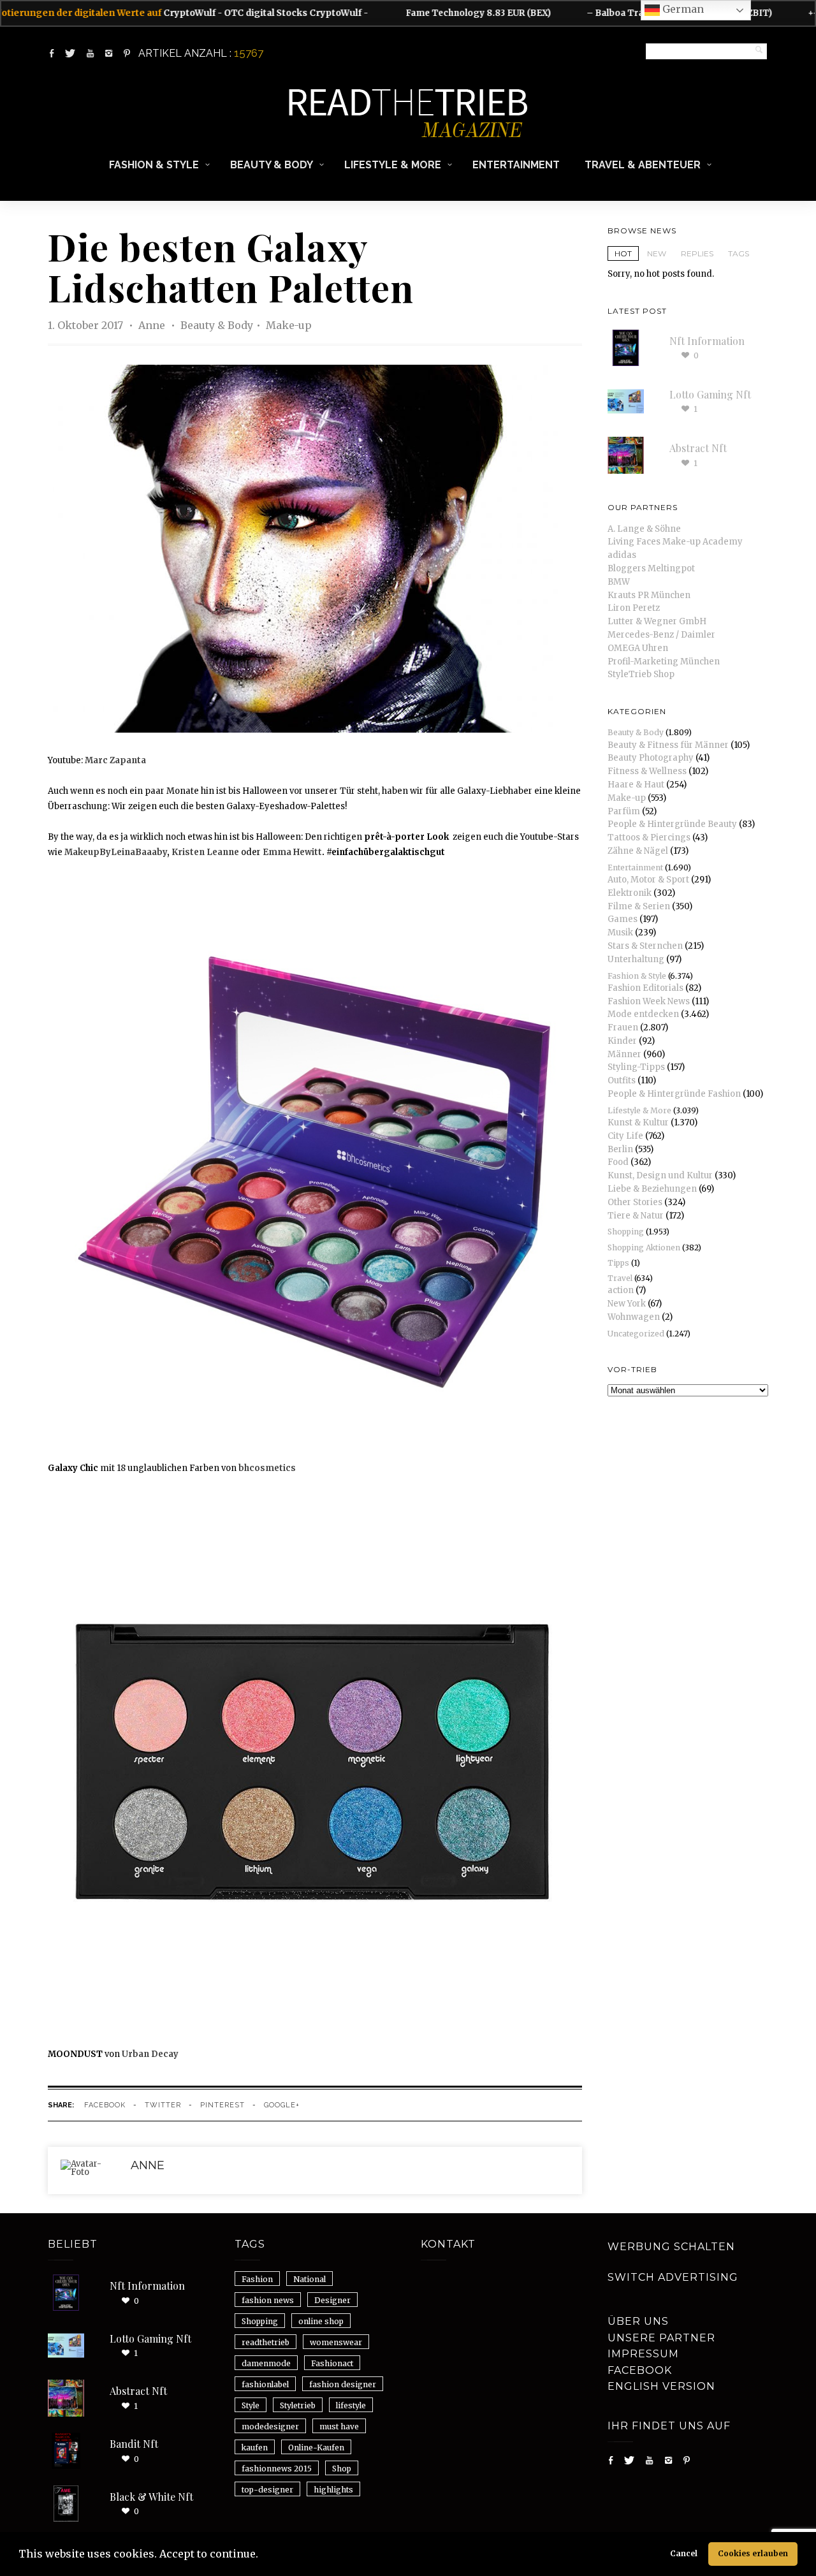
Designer (332, 2300)
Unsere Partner (661, 2338)
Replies (697, 253)
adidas (622, 555)
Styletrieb (298, 2405)
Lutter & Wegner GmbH (657, 621)
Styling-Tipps (636, 1067)
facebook (105, 2105)
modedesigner (270, 2426)
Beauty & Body (272, 165)
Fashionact (332, 2363)
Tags (739, 253)
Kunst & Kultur (638, 1123)
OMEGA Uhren (638, 648)
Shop (342, 2469)
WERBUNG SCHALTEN (671, 2247)
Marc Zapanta (115, 760)
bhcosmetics (267, 1468)
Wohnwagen (634, 1317)
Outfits (622, 1080)
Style (251, 2405)
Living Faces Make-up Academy (675, 542)
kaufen (255, 2448)
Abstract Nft (698, 448)
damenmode (266, 2363)
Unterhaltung (636, 959)
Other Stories (635, 1202)
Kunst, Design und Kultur (660, 1175)
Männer (624, 1054)
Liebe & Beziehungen (652, 1189)
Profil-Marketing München (664, 662)
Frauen (623, 1028)
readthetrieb (266, 2342)
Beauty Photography (651, 758)
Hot (623, 253)
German (682, 9)
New (657, 253)
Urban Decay (150, 2054)
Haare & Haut (636, 785)
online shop (321, 2321)
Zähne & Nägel (638, 851)
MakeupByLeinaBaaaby (116, 852)
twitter (163, 2105)
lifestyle (351, 2405)
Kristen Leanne (205, 852)
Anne (153, 325)
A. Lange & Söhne (644, 529)
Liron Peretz (634, 608)
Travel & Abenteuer (643, 165)
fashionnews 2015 (277, 2469)
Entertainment (516, 165)
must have (339, 2426)
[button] (263, 2556)
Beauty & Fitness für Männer (668, 745)
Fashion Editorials (645, 988)
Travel (620, 1278)
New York (627, 1304)
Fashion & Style (154, 165)
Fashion (257, 2279)
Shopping (626, 1232)
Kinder (622, 1041)
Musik (620, 933)
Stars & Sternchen (645, 946)
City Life (625, 1136)
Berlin (620, 1149)
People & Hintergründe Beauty (672, 824)
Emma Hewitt (292, 852)
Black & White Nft (151, 2497)
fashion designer (343, 2384)
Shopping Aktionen (644, 1248)
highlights (333, 2490)
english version (661, 2386)
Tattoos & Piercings (649, 838)
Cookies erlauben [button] (753, 2553)
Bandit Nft (134, 2444)
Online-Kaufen (316, 2448)
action (621, 1290)
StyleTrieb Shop (641, 674)
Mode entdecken (643, 1014)
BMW (619, 582)
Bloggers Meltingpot (651, 568)
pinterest (222, 2105)
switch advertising (673, 2277)
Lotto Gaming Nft (710, 394)
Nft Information (707, 341)
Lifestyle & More (393, 165)
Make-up (289, 325)
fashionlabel (265, 2384)
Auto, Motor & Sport (648, 880)
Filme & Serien (639, 906)
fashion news (268, 2300)
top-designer (267, 2490)
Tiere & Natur (636, 1216)
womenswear (336, 2342)
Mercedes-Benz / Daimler (661, 635)
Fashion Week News (649, 1001)
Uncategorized (636, 1334)
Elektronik (630, 893)
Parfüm (624, 811)
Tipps (618, 1263)
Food (618, 1162)
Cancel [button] (684, 2553)
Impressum (643, 2354)
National (310, 2279)
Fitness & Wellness (647, 771)
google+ (282, 2105)
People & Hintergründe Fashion (674, 1094)
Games (623, 919)
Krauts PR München (649, 595)
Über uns (638, 2321)
